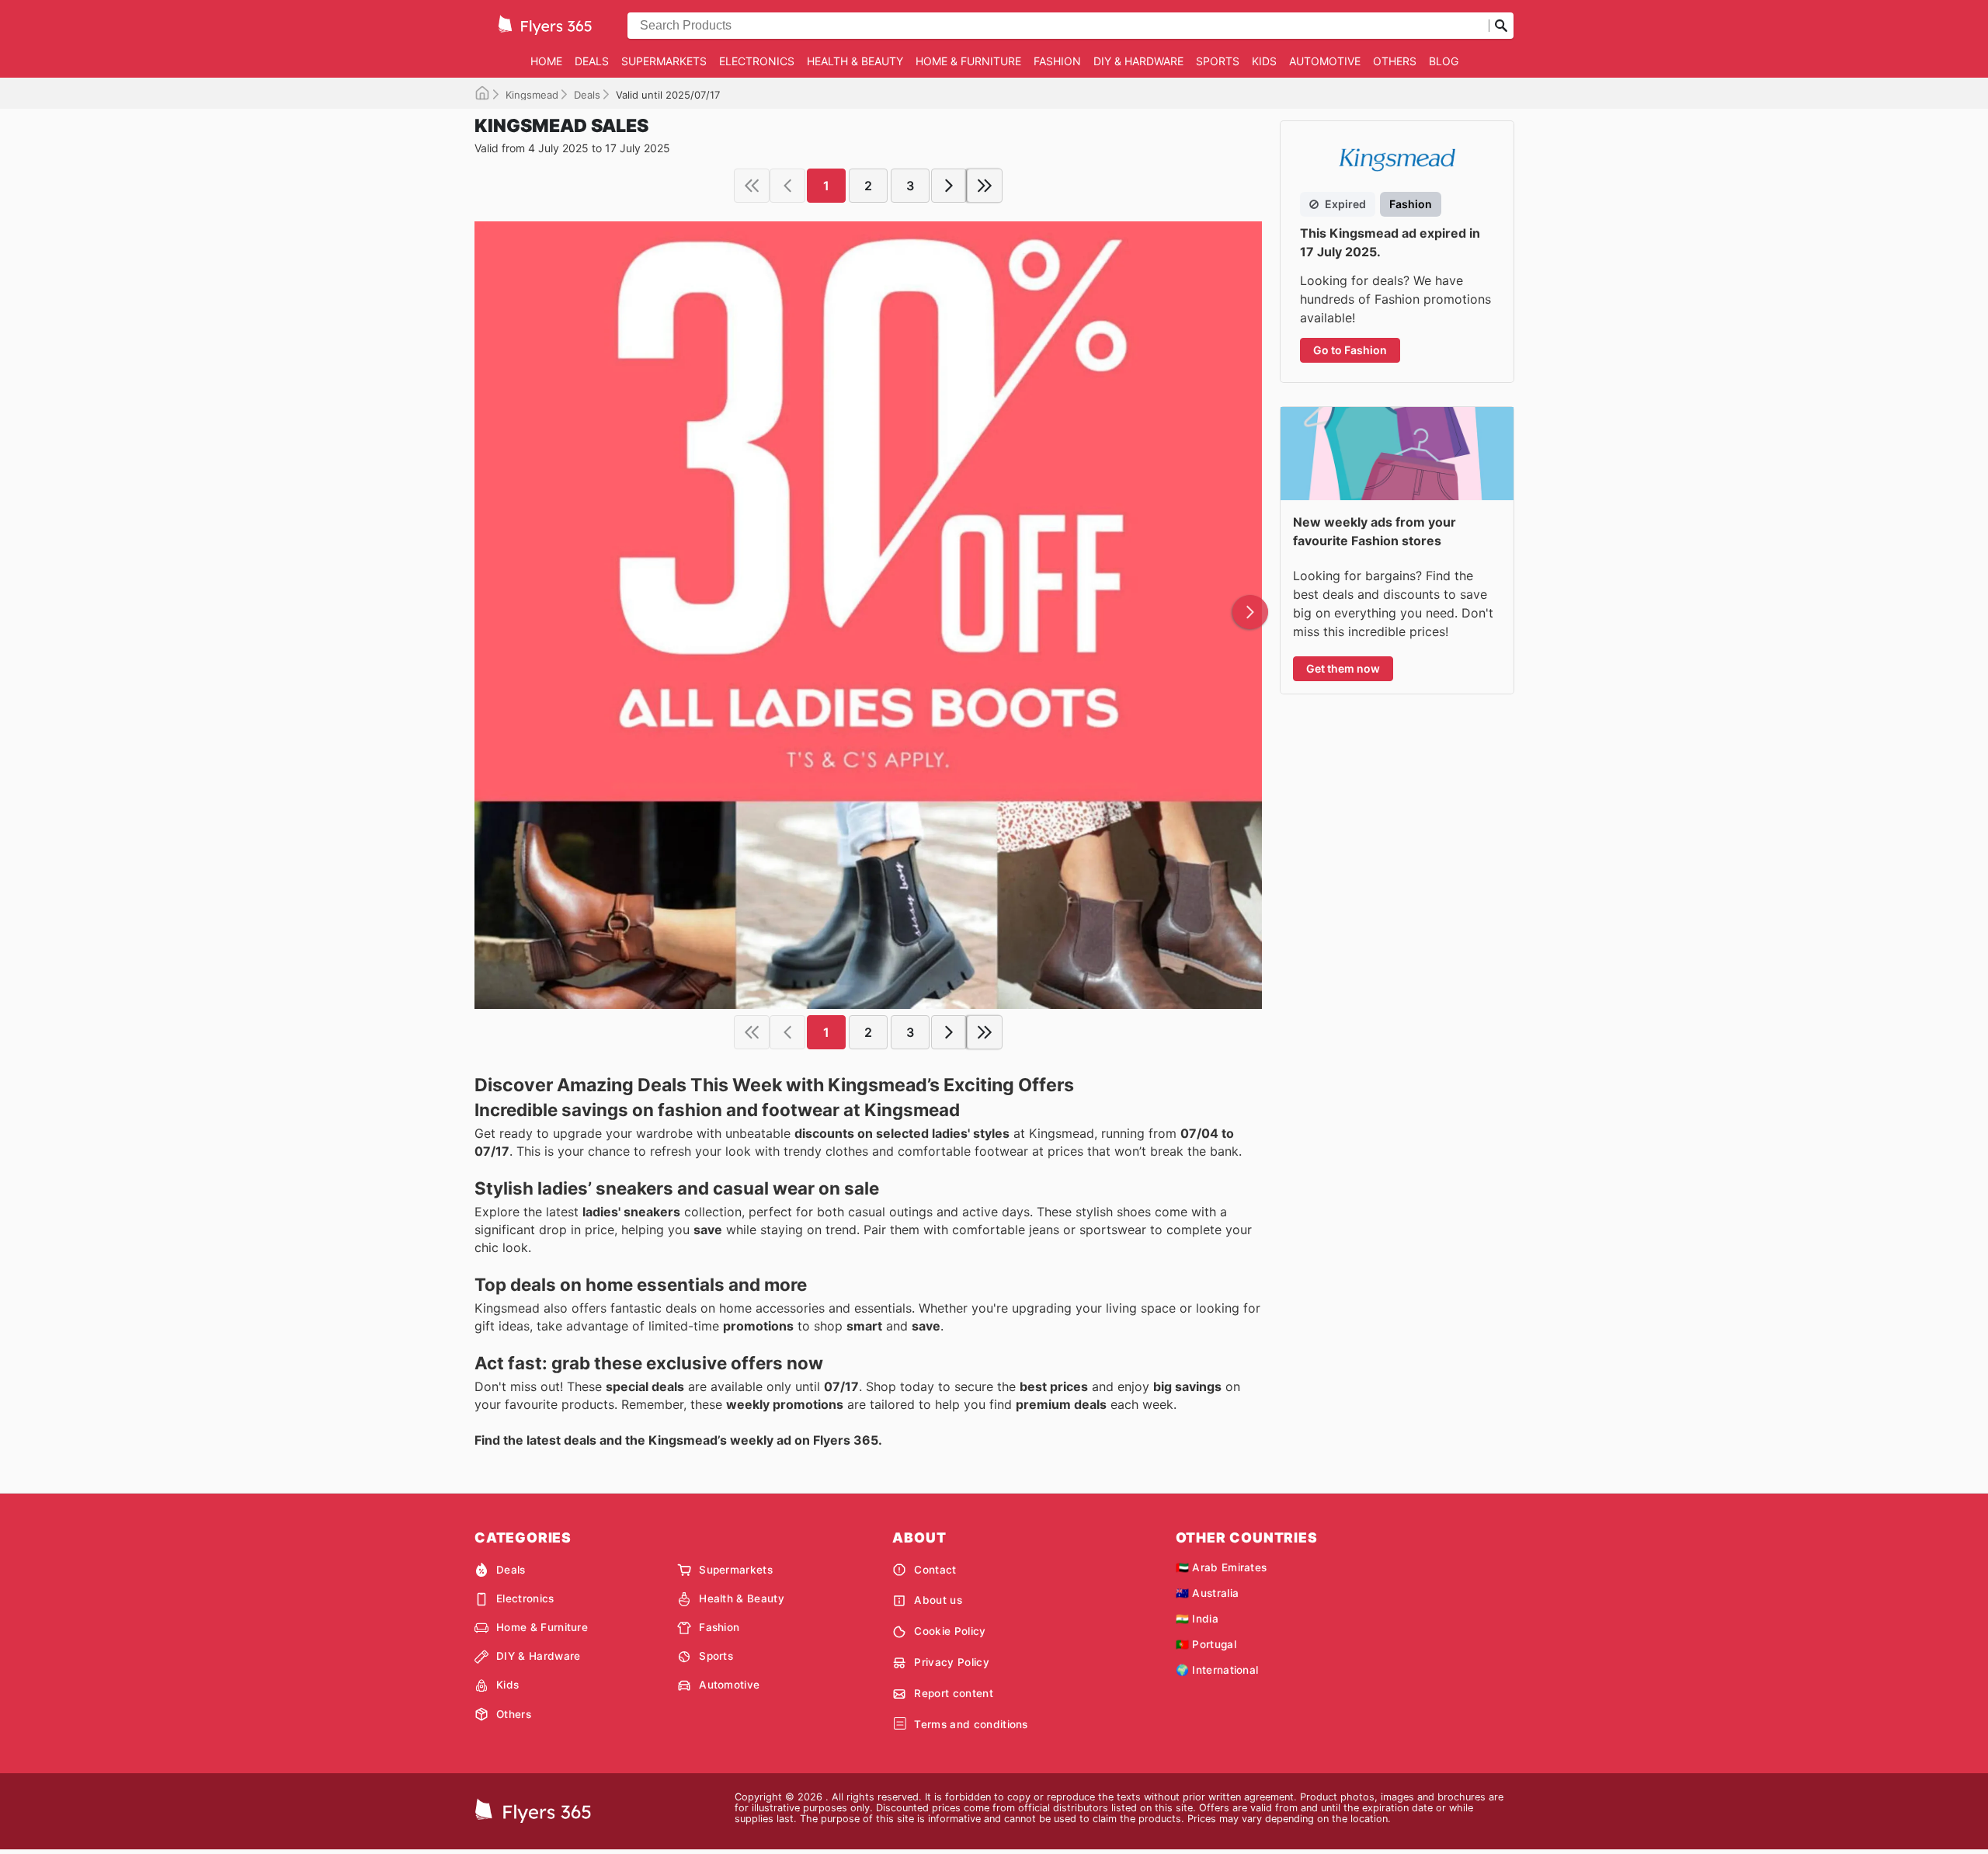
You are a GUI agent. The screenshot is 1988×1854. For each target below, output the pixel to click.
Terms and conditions (971, 1724)
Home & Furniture (968, 61)
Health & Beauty (855, 61)
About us (938, 1600)
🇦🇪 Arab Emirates (1222, 1567)
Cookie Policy (950, 1631)
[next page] (949, 186)
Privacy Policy (951, 1662)
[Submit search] (1501, 26)
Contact (935, 1570)
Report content (953, 1693)
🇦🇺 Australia (1208, 1593)
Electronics (757, 61)
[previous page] (787, 186)
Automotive (1325, 61)
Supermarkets (664, 61)
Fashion (1057, 61)
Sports (1218, 61)
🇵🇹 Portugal (1206, 1644)
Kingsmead (532, 95)
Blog (1444, 61)
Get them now (1343, 668)
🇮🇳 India (1197, 1619)
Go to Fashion (1350, 350)
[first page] (752, 186)
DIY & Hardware (1138, 61)
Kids (1264, 61)
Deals (592, 61)
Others (1395, 61)
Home (546, 61)
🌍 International (1217, 1670)
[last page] (985, 186)
